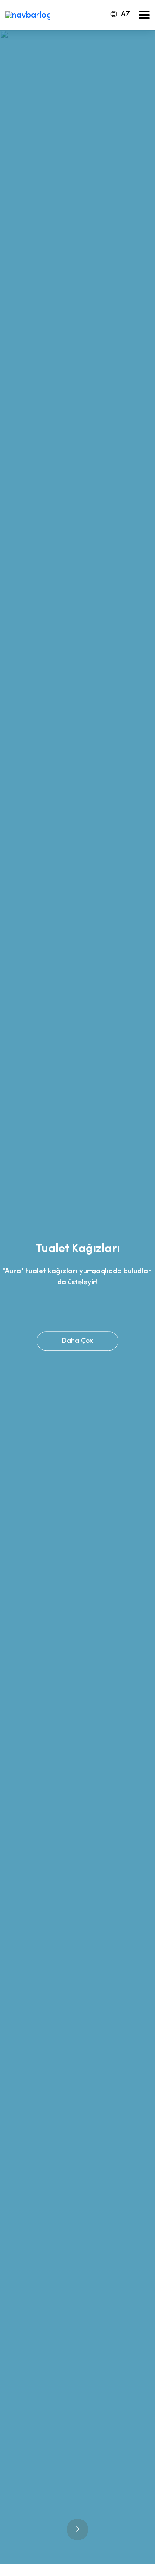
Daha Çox (77, 1341)
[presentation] (77, 2529)
